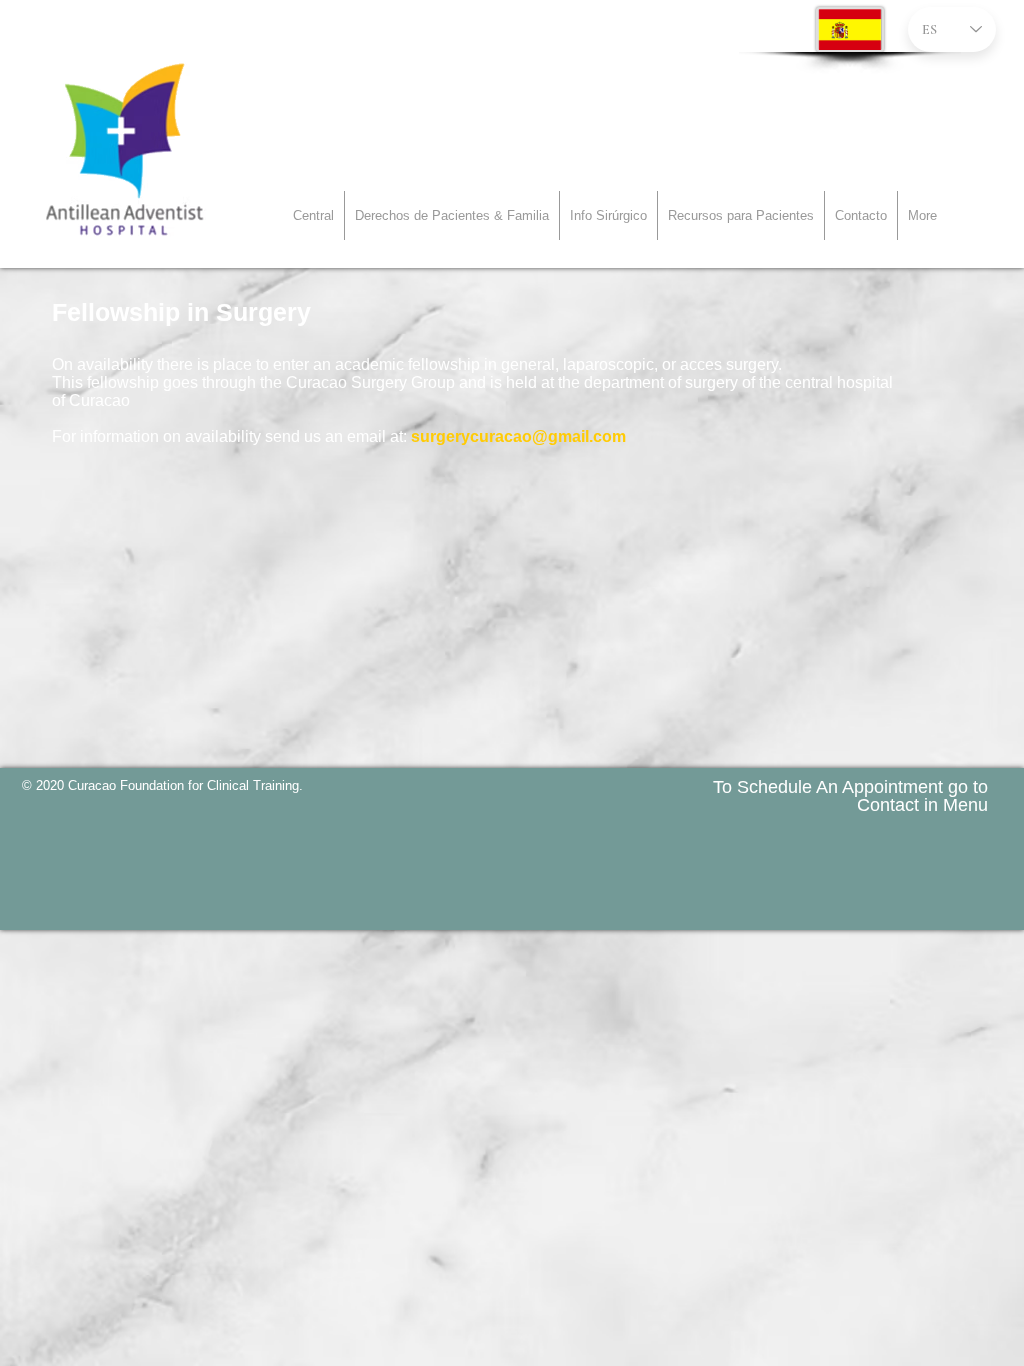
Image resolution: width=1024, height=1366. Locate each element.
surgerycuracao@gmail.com (518, 436)
